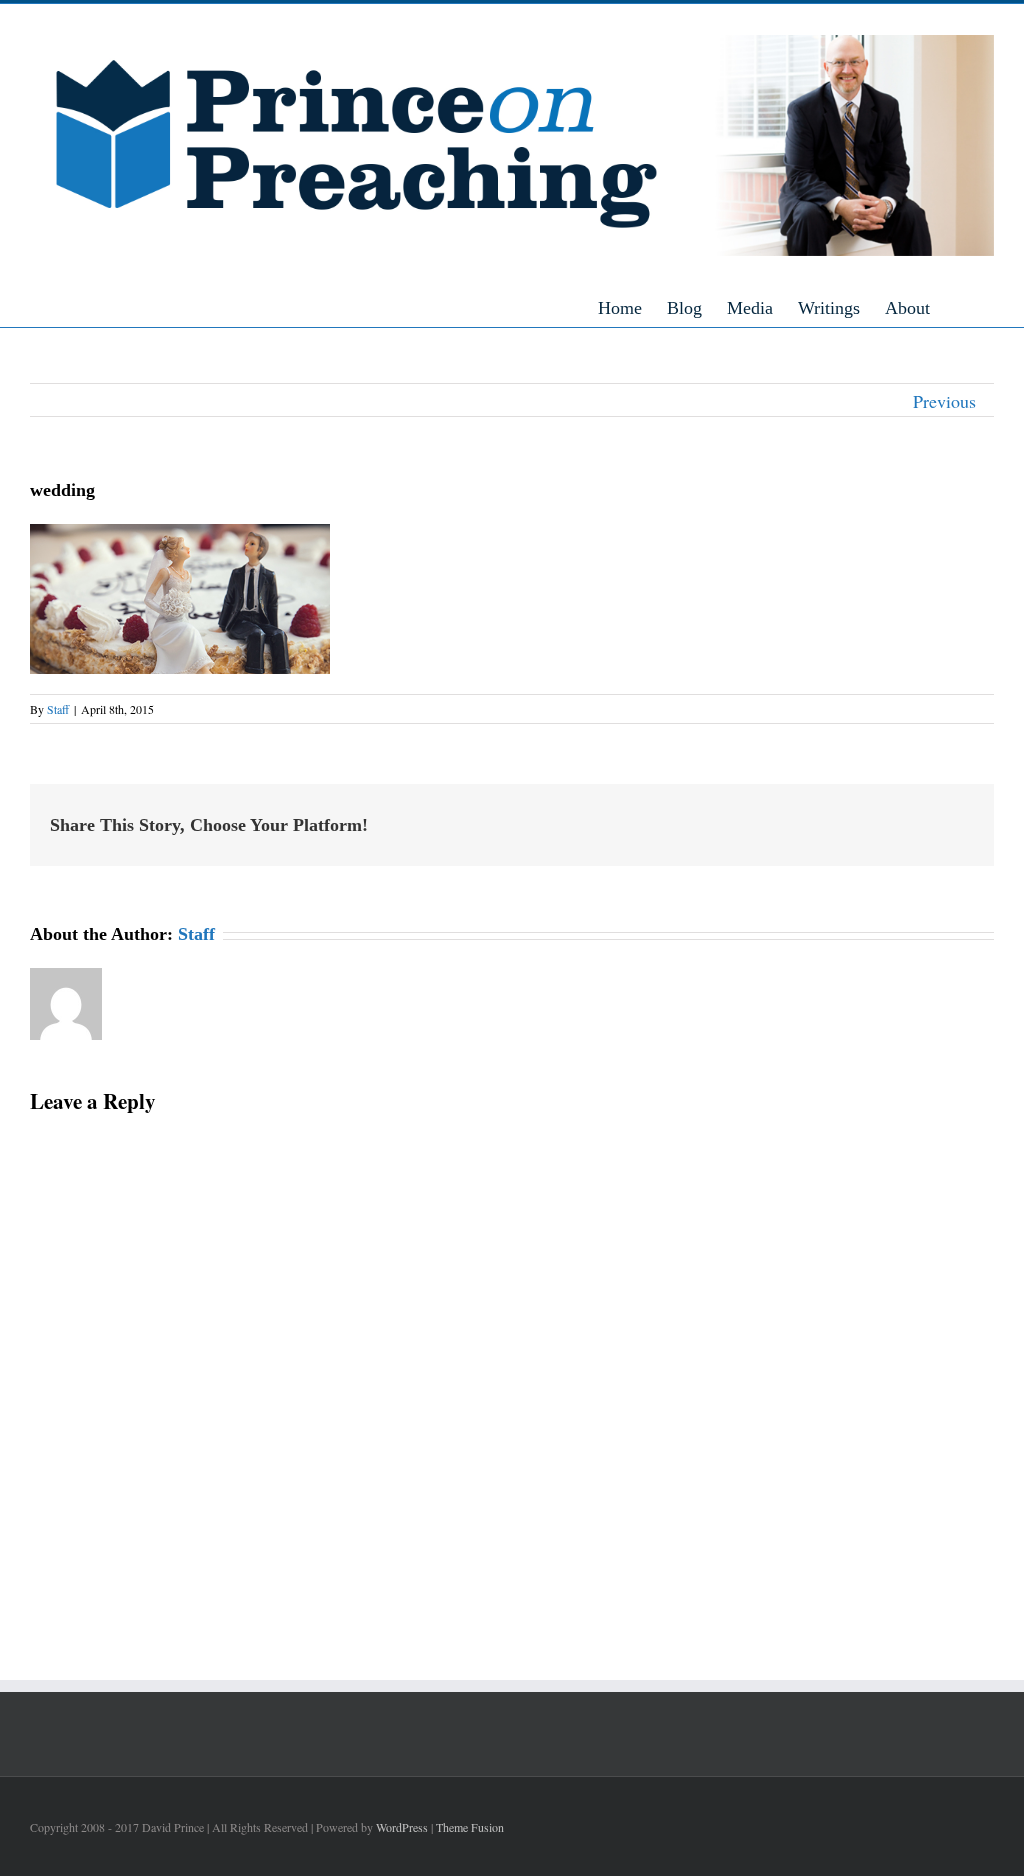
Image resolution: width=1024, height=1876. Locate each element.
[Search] (987, 307)
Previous (944, 401)
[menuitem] (632, 307)
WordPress (402, 1827)
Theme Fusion (470, 1827)
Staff (58, 709)
